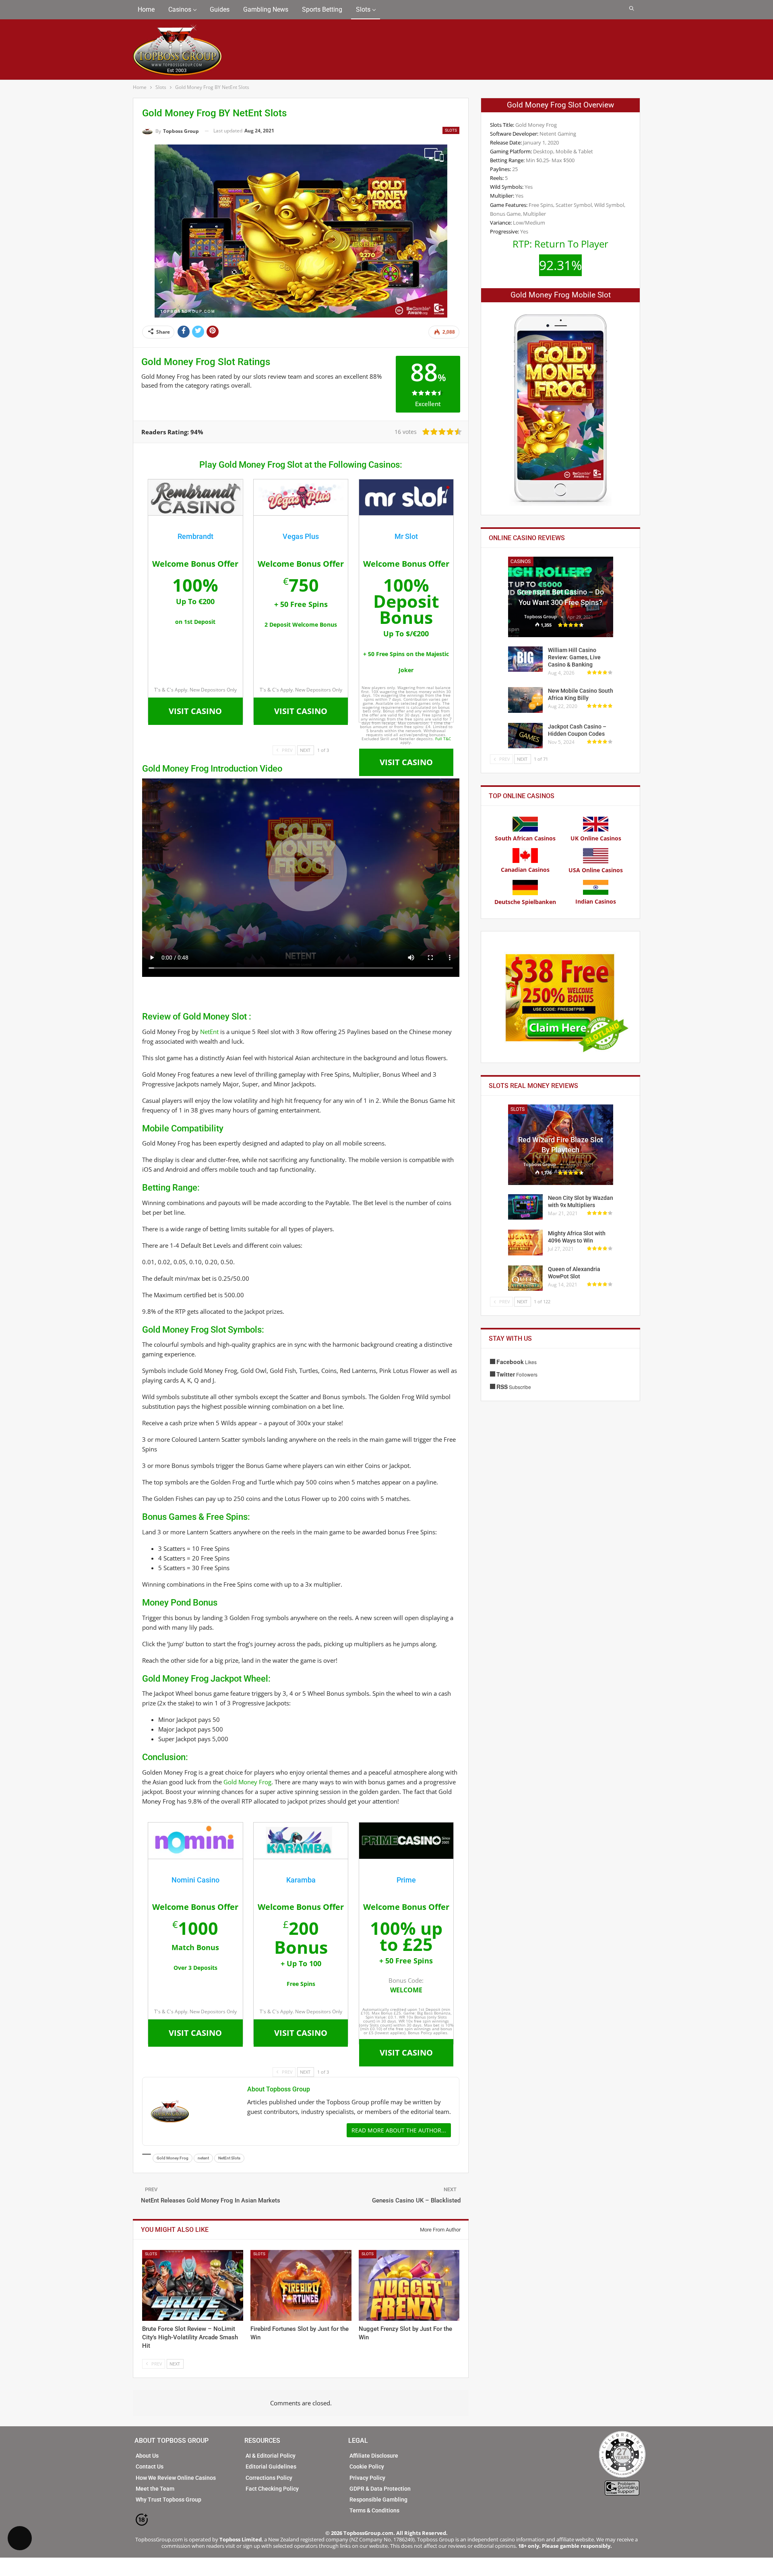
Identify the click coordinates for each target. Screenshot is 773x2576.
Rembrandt (195, 536)
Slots (363, 9)
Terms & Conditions (374, 2510)
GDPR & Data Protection (380, 2489)
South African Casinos (525, 838)
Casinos (180, 9)
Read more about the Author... (399, 2130)
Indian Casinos (596, 901)
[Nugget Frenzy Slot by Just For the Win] (409, 2285)
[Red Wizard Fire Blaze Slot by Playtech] (561, 1145)
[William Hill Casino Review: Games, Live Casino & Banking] (525, 659)
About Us (147, 2456)
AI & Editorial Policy (271, 2456)
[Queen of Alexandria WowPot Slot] (525, 1278)
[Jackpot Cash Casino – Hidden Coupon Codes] (525, 736)
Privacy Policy (367, 2478)
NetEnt (209, 1032)
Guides (220, 9)
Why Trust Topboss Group (168, 2500)
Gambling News (266, 9)
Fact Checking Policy (272, 2489)
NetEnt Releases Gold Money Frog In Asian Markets (211, 2200)
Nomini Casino (195, 1880)
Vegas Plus (301, 536)
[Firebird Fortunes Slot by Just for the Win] (301, 2285)
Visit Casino (195, 711)
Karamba (301, 1880)
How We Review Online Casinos (176, 2478)
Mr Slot (406, 536)
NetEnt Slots (229, 2158)
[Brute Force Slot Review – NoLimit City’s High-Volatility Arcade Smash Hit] (193, 2285)
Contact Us (150, 2467)
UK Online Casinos (596, 838)
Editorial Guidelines (271, 2467)
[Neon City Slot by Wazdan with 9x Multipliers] (525, 1207)
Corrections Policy (269, 2478)
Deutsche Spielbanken (525, 902)
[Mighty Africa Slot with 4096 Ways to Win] (525, 1243)
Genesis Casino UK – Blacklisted (416, 2200)
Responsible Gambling (378, 2500)
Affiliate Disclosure (374, 2456)
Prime (406, 1880)
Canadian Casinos (525, 870)
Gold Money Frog (247, 1782)
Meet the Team (155, 2489)
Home (146, 9)
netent (203, 2158)
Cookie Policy (367, 2467)
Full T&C (443, 739)
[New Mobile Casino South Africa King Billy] (525, 700)
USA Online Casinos (596, 870)
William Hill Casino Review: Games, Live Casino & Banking (574, 657)
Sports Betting (322, 9)
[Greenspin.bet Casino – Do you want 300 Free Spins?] (561, 597)
